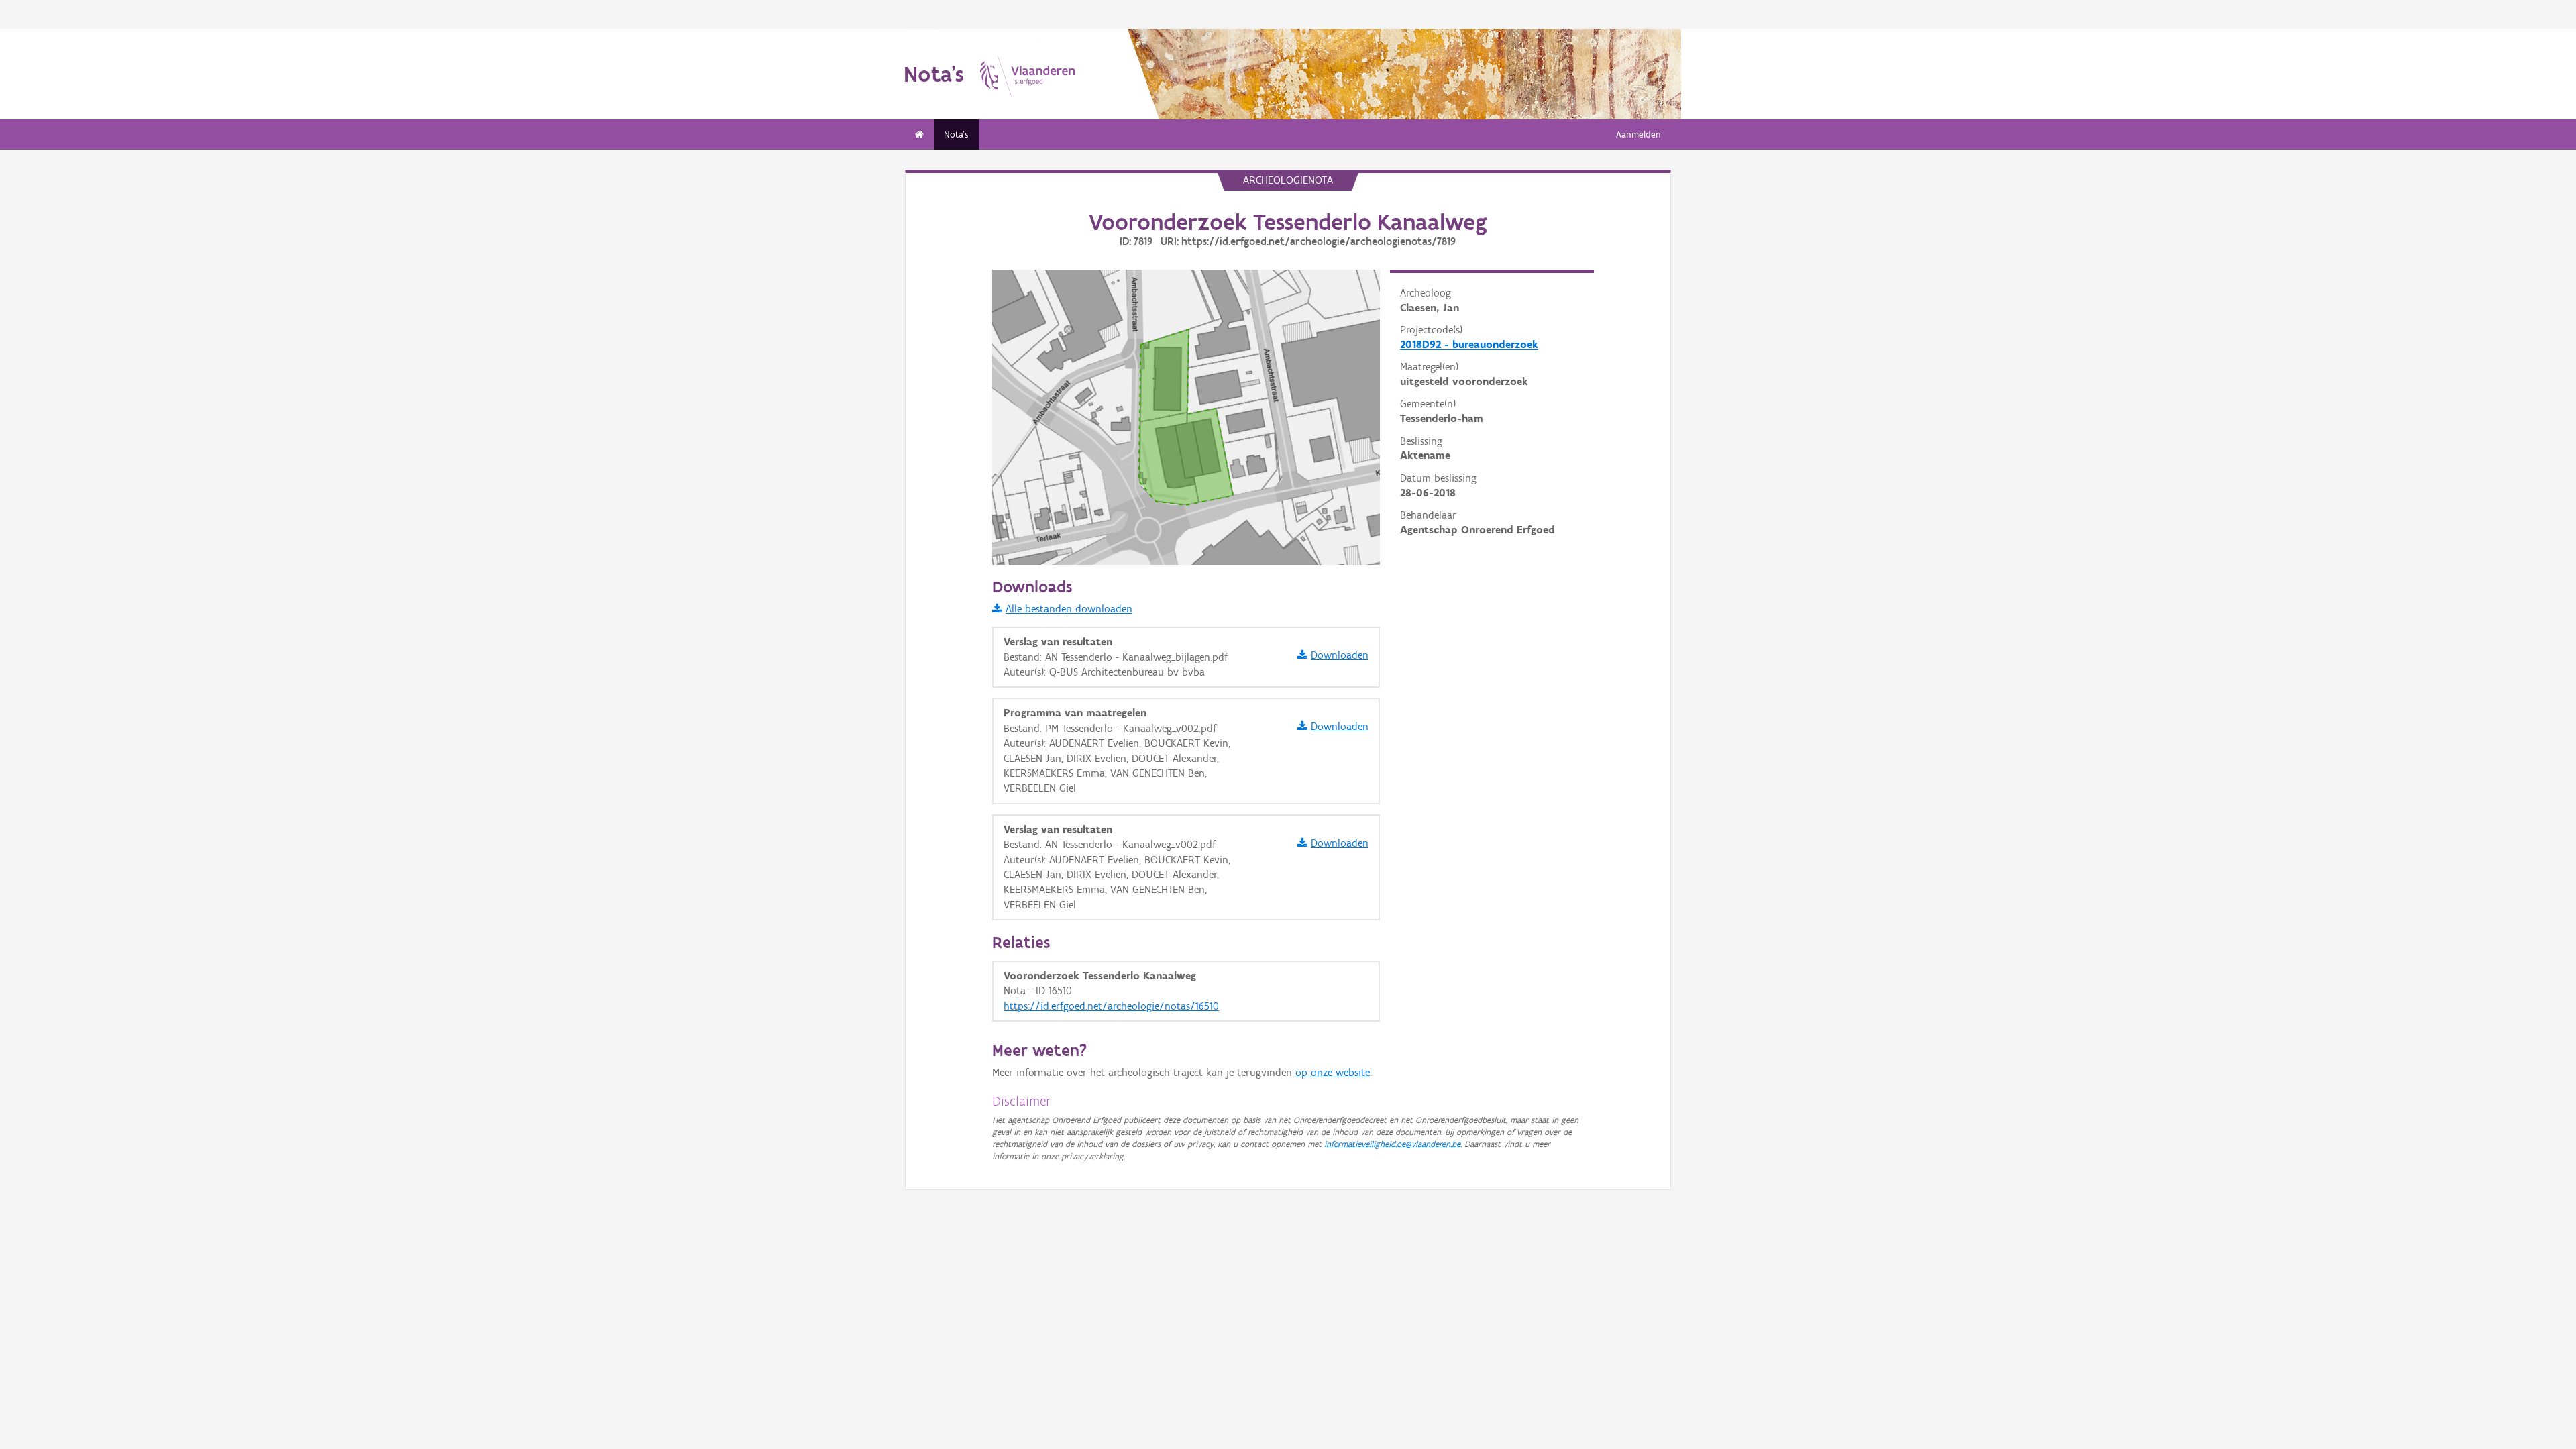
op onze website (1333, 1072)
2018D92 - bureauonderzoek (1469, 344)
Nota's (956, 135)
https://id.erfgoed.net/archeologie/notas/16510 (1111, 1006)
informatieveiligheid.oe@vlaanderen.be (1392, 1144)
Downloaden (1340, 655)
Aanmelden (1639, 135)
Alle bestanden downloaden (1069, 609)
